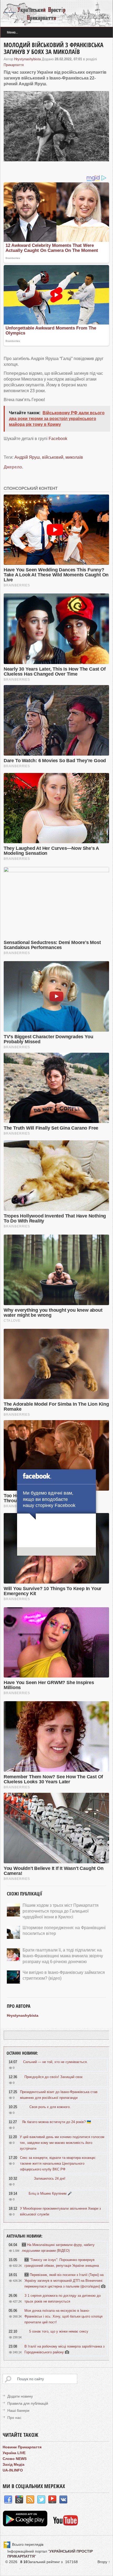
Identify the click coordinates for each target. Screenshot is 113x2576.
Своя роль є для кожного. (50, 2107)
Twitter (41, 2500)
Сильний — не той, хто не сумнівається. (55, 2062)
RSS (30, 2500)
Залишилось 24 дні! (50, 2178)
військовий (53, 457)
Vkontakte (63, 2500)
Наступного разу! (56, 1552)
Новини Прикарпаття (22, 2447)
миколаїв (74, 457)
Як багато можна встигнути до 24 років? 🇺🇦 (56, 2122)
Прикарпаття (14, 65)
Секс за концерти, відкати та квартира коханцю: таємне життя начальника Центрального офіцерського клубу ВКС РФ (58, 2163)
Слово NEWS (15, 2459)
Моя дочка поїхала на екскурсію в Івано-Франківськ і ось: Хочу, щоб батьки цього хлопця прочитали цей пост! (63, 2316)
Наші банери (18, 2410)
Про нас (14, 2418)
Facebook (58, 439)
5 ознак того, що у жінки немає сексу (59, 2331)
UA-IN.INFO (13, 2470)
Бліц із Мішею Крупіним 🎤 (50, 2193)
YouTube (52, 2500)
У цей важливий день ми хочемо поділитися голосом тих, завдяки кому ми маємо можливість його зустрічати (62, 2143)
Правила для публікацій (28, 2403)
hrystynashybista (27, 59)
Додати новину (20, 2396)
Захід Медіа (14, 2464)
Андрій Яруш (27, 457)
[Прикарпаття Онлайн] (66, 2525)
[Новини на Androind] (26, 2525)
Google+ (19, 2500)
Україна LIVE (14, 2453)
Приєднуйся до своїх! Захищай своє (54, 2077)
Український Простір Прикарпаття (56, 13)
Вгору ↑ (104, 2562)
